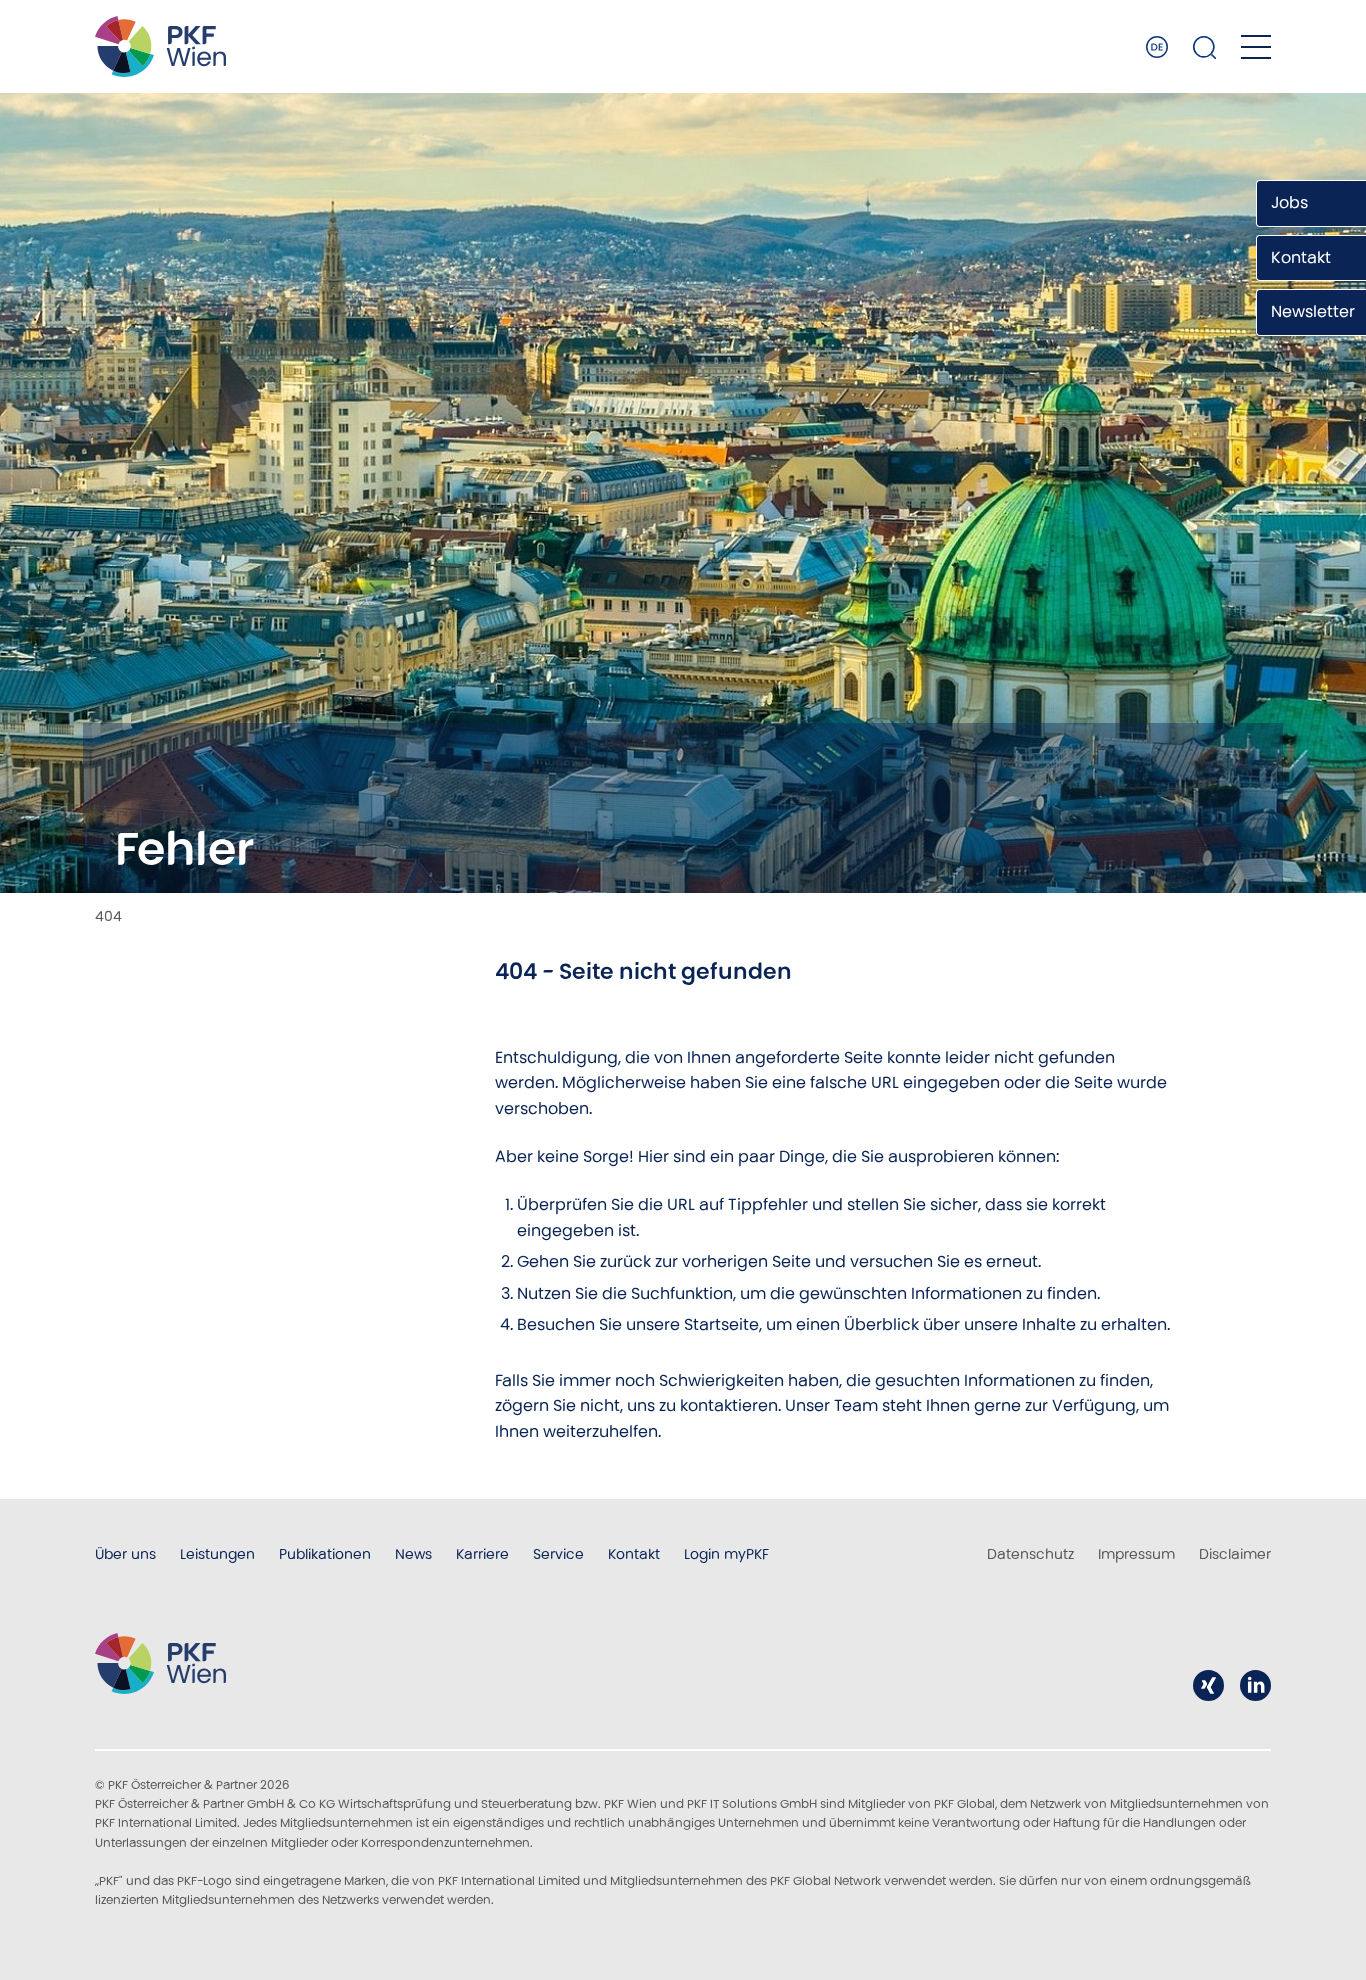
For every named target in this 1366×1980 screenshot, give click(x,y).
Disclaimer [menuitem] (1235, 1554)
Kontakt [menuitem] (634, 1554)
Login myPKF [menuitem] (726, 1554)
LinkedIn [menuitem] (1255, 1685)
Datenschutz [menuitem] (1030, 1554)
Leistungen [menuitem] (217, 1554)
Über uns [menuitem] (125, 1554)
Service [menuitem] (558, 1554)
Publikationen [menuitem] (325, 1554)
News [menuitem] (413, 1554)
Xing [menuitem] (1208, 1685)
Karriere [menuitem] (482, 1554)
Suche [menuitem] (1205, 47)
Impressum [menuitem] (1136, 1554)
